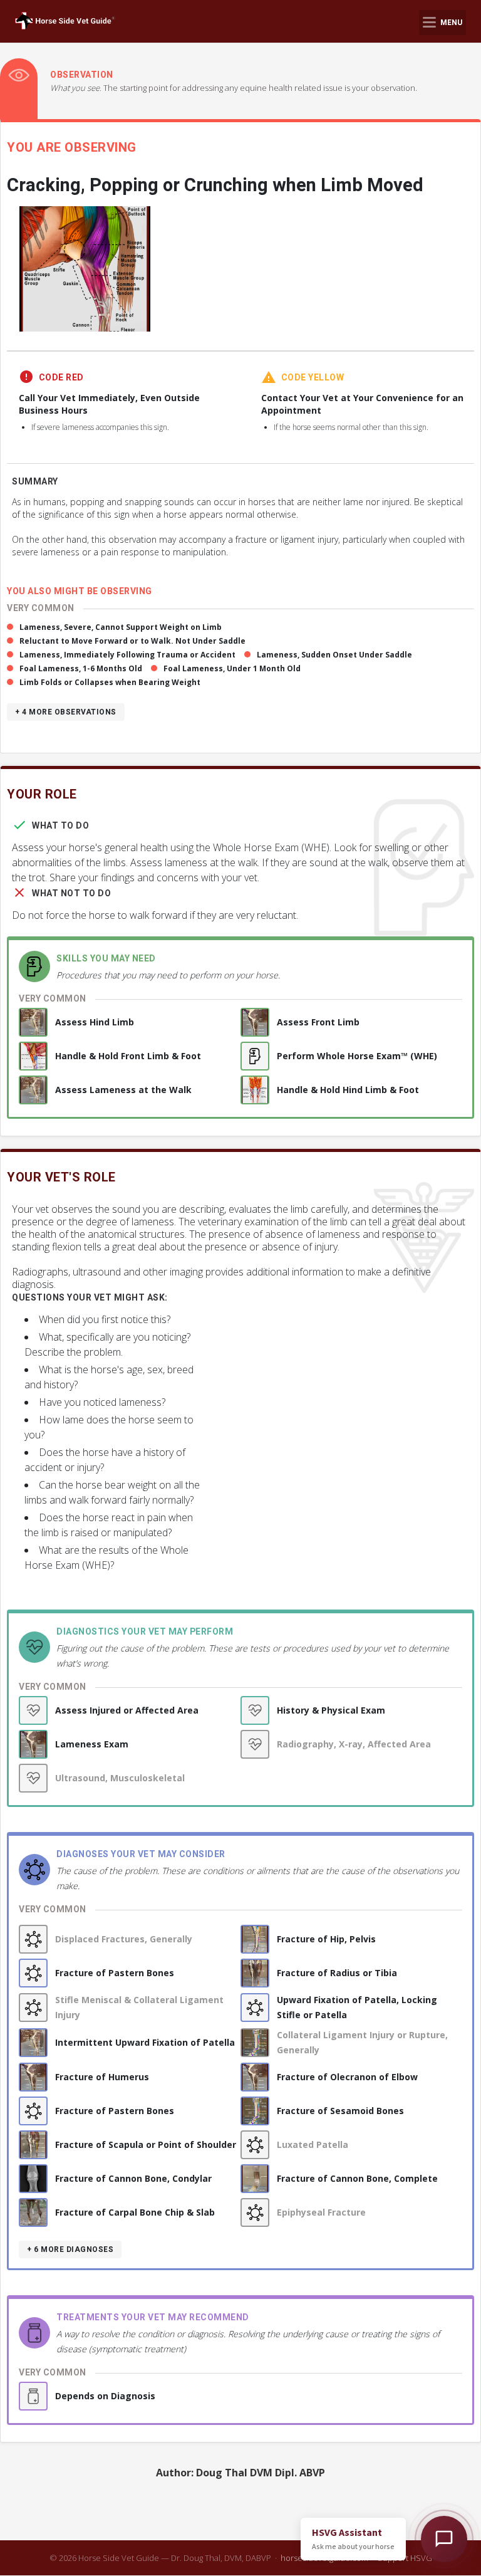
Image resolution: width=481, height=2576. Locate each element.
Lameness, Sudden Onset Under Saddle (334, 655)
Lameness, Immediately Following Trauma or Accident (127, 655)
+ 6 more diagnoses (70, 2249)
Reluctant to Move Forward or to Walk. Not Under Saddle (132, 641)
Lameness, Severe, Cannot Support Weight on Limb (121, 627)
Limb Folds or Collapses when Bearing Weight (110, 682)
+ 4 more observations (66, 712)
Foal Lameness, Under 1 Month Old (232, 668)
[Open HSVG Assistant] (444, 2539)
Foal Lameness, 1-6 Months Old (81, 668)
